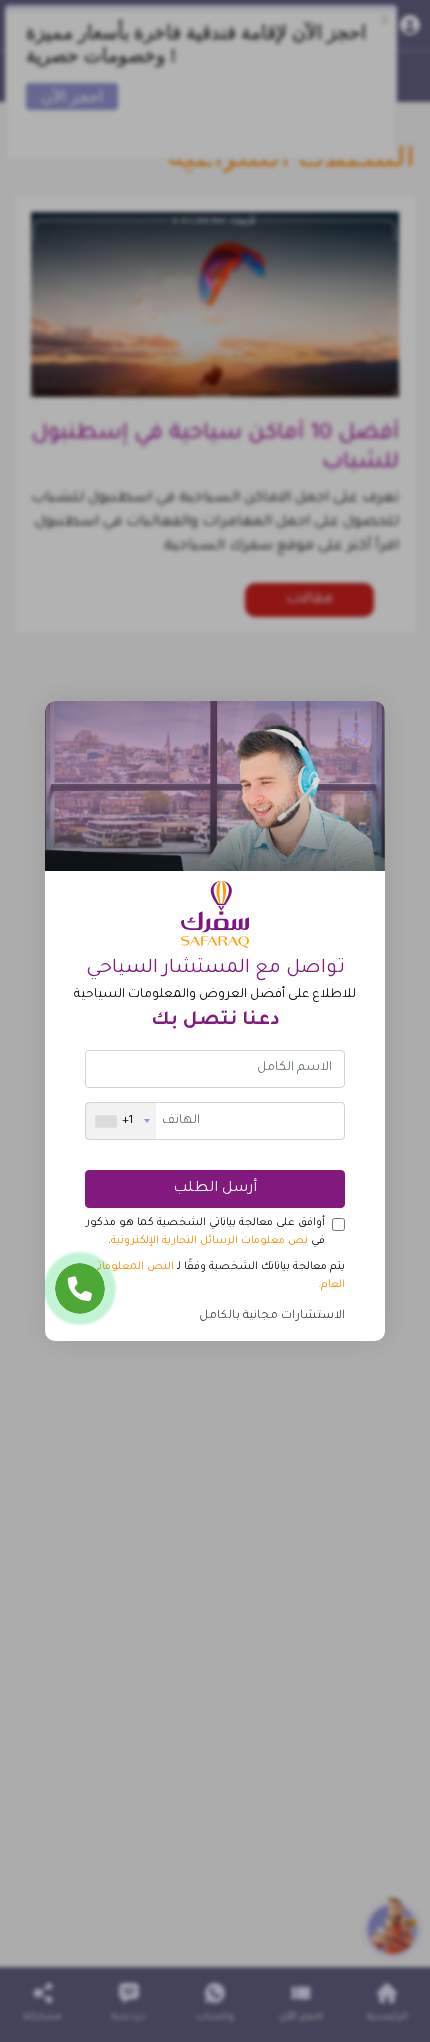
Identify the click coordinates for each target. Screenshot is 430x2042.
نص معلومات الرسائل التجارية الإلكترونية (209, 1241)
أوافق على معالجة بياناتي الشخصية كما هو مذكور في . (205, 1232)
